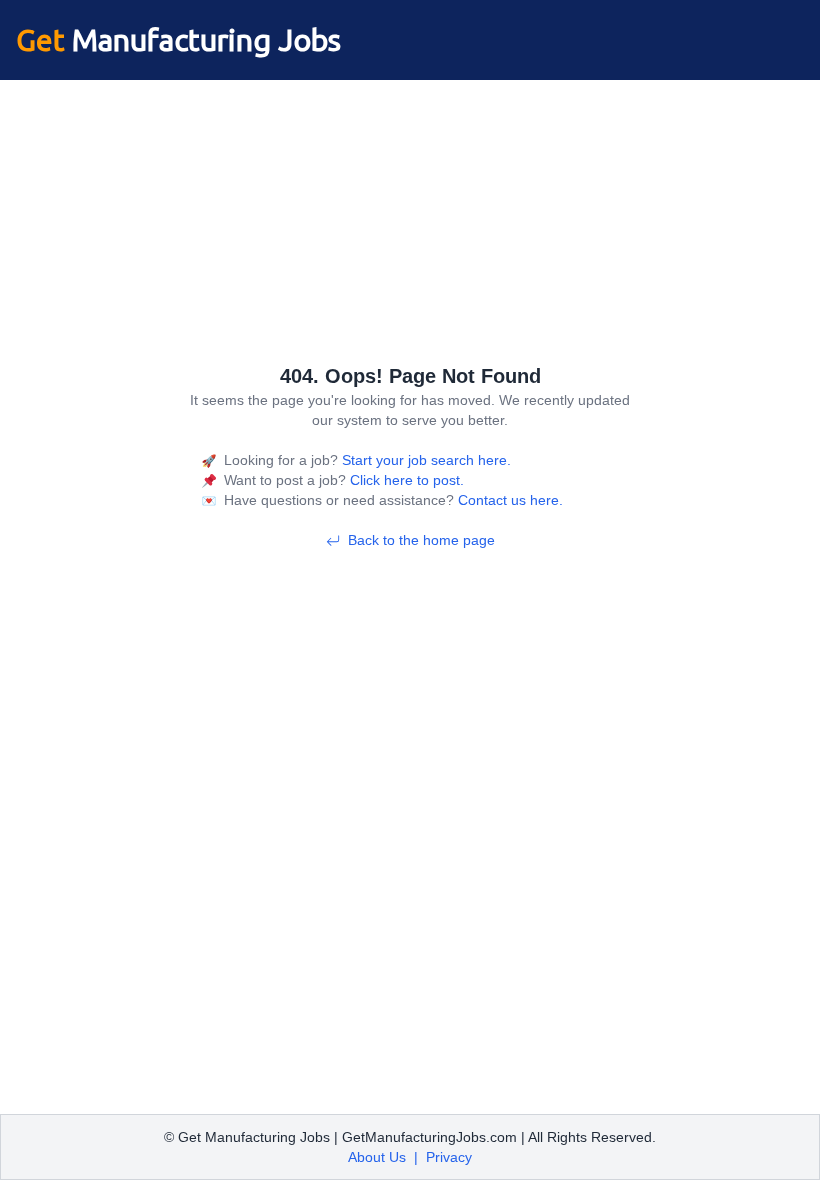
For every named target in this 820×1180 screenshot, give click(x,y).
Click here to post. (405, 480)
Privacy (449, 1157)
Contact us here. (508, 500)
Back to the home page (421, 540)
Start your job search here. (424, 460)
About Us (377, 1157)
